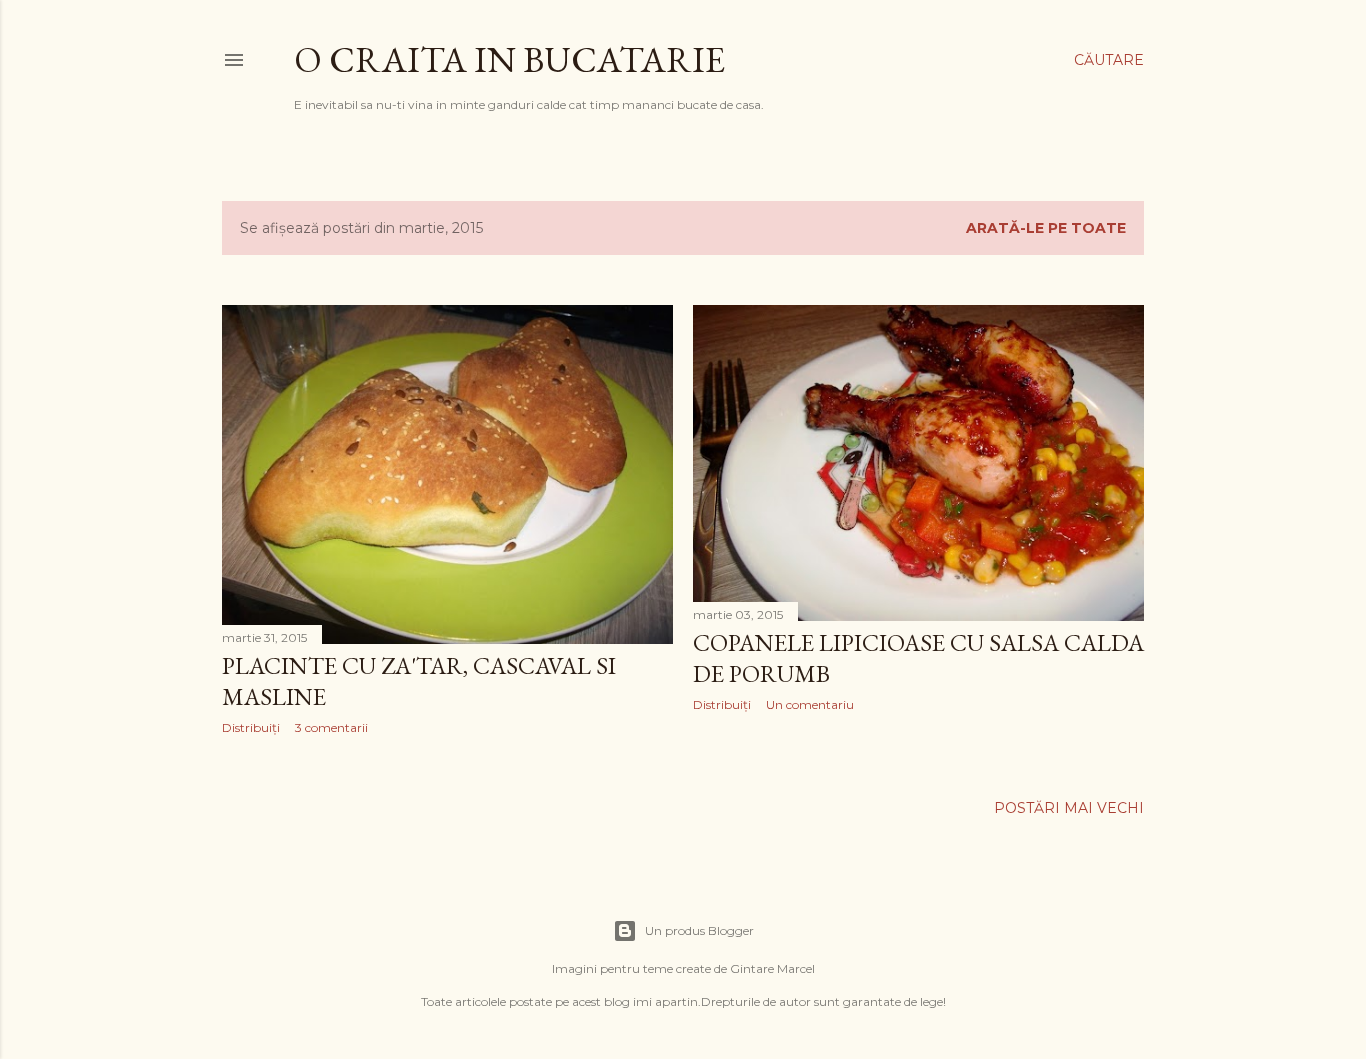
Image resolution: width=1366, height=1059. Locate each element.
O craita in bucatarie (509, 59)
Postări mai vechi (1069, 808)
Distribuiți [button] (251, 727)
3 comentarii (331, 727)
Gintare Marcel (772, 968)
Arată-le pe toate (1046, 228)
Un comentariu (810, 704)
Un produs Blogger (699, 930)
